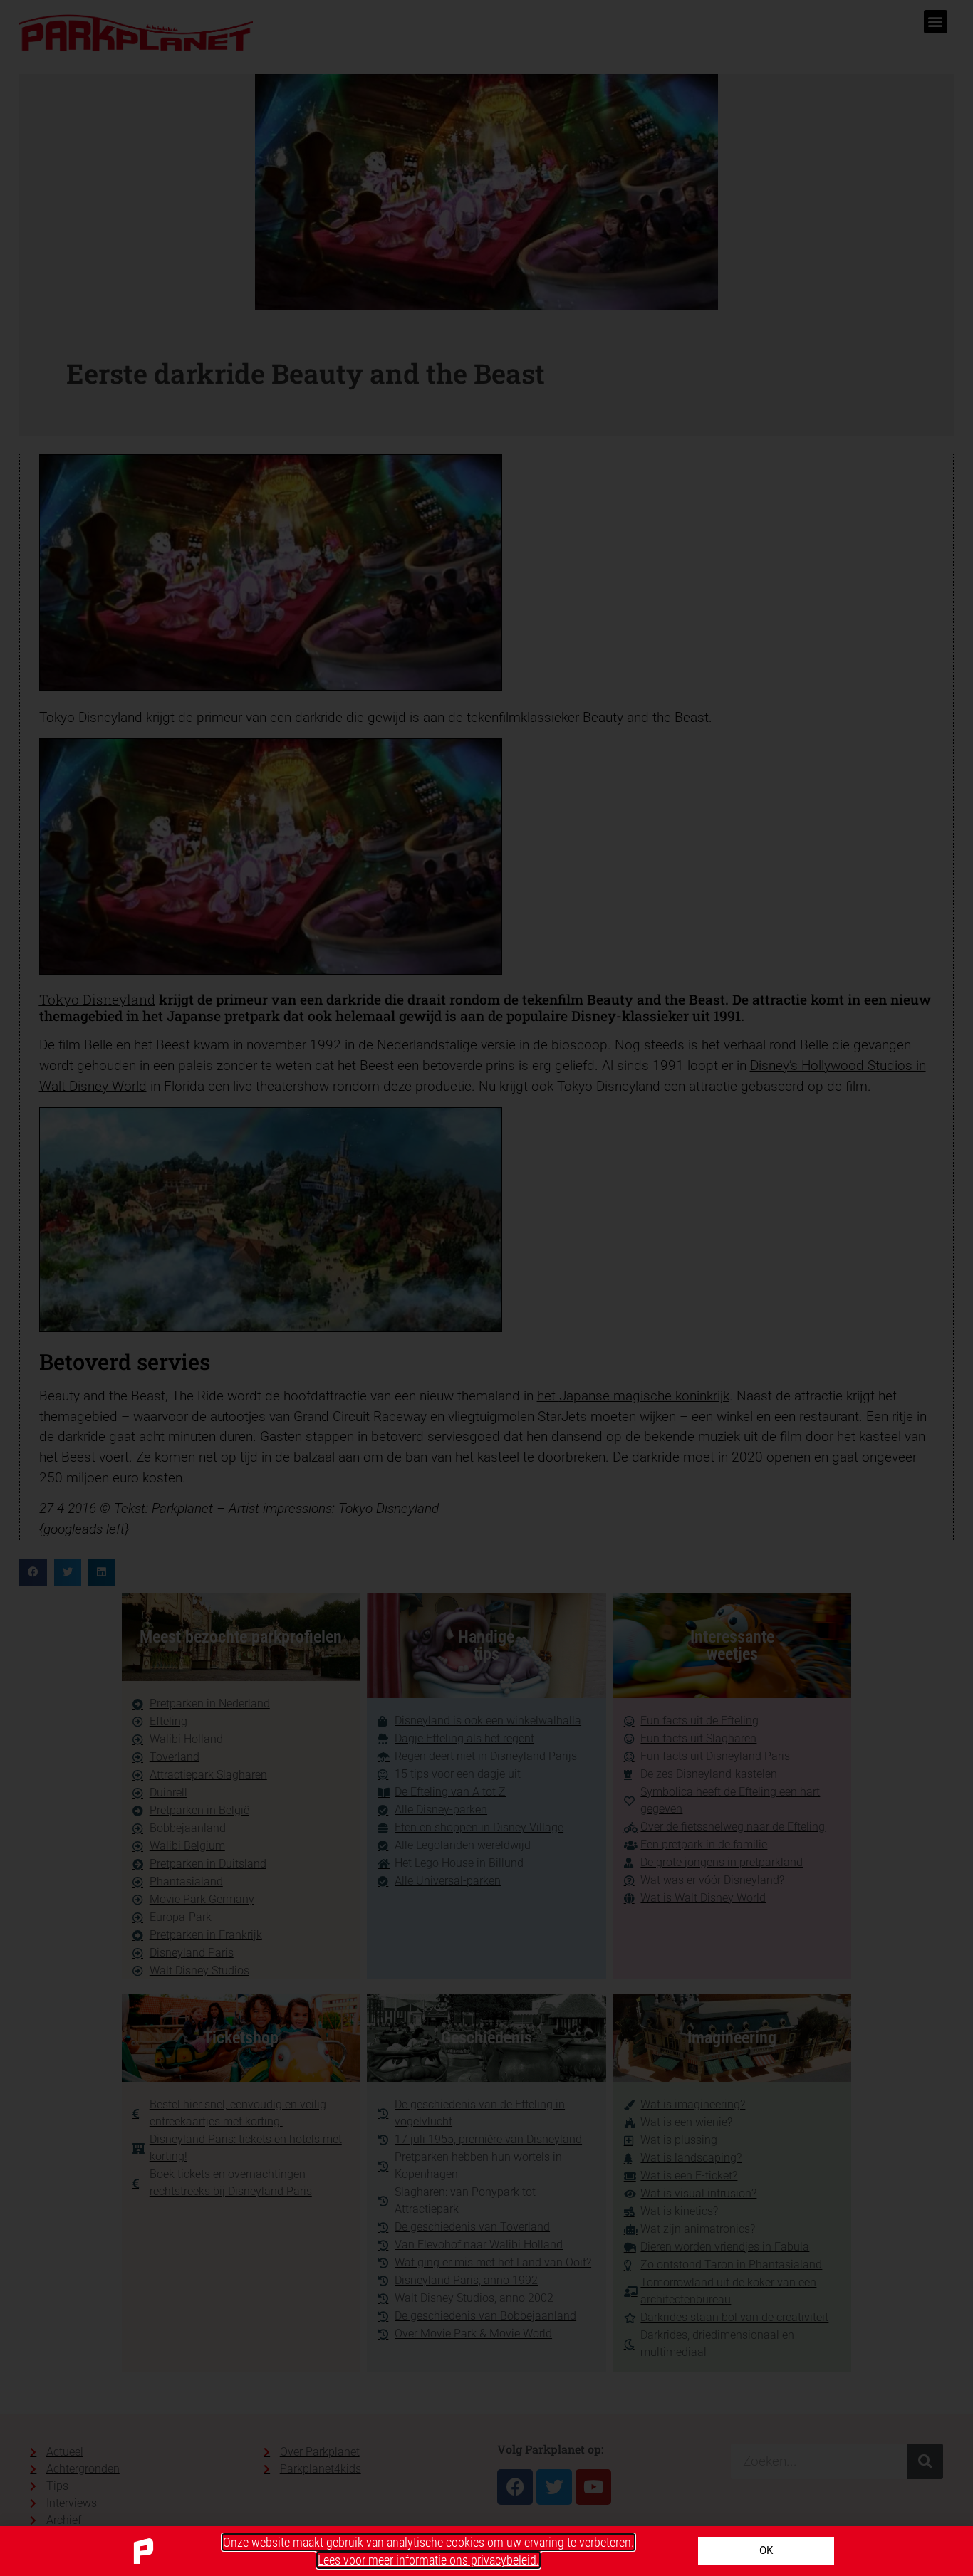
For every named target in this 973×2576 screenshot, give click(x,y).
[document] (486, 1288)
